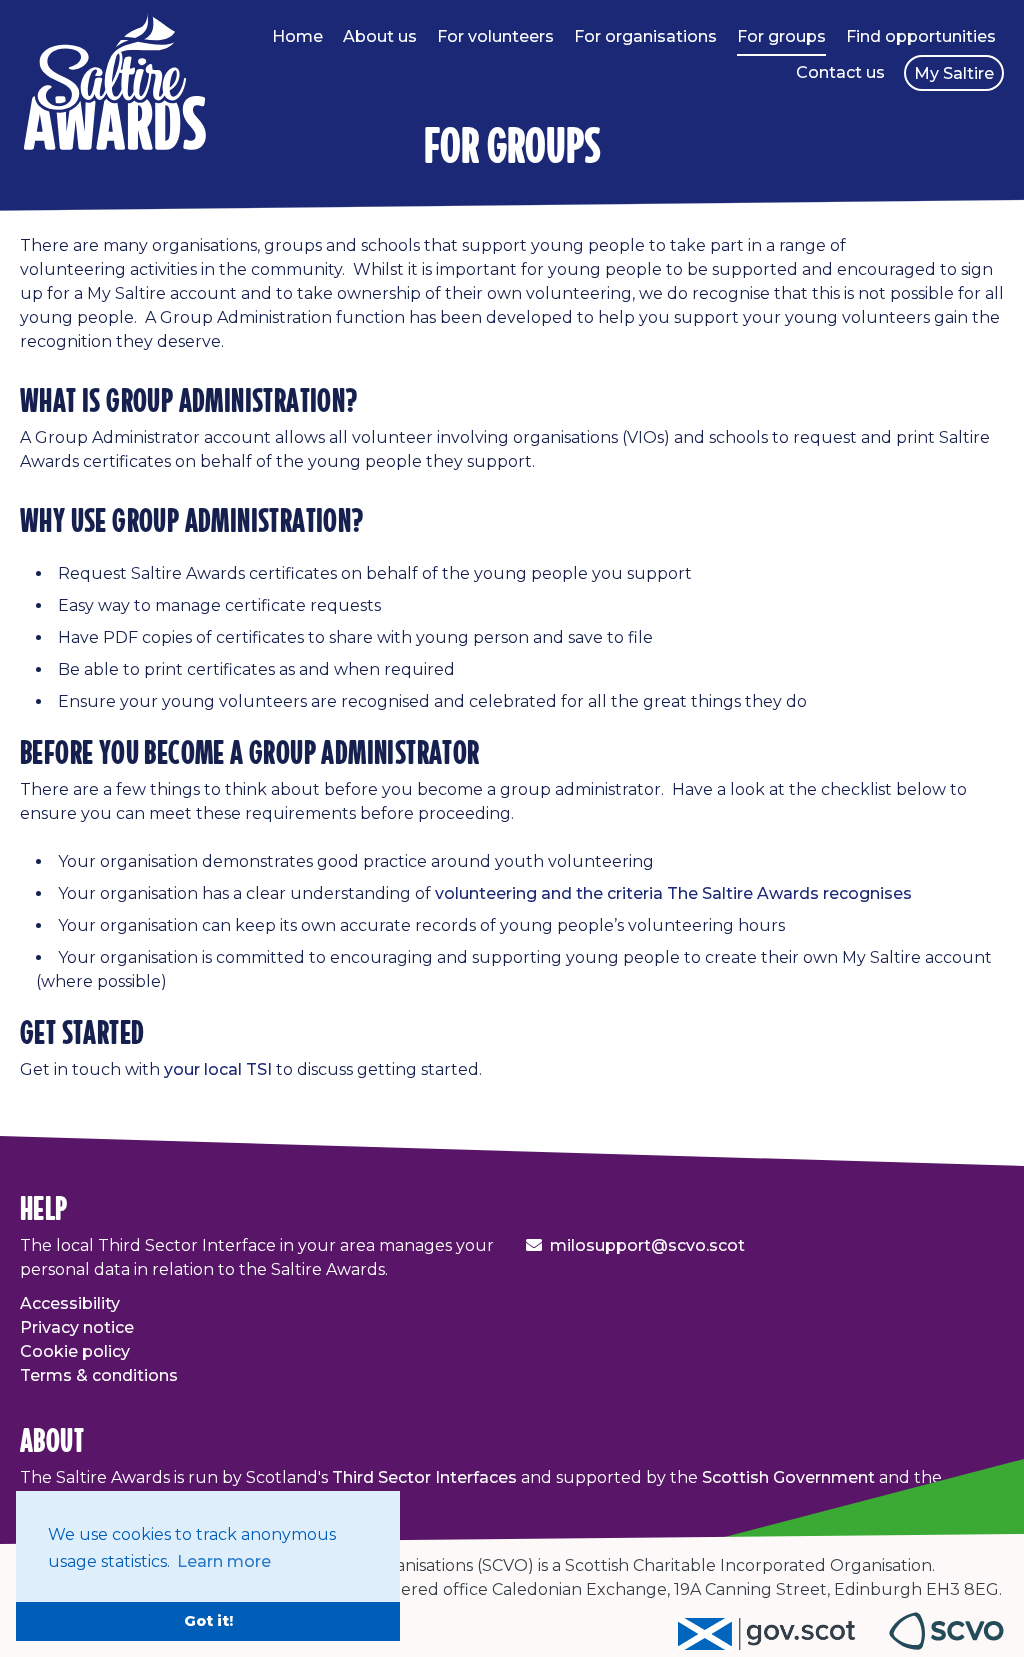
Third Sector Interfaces (424, 1477)
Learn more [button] (224, 1561)
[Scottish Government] (783, 1644)
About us (380, 36)
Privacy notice (77, 1327)
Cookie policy (75, 1351)
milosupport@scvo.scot (647, 1245)
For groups (781, 36)
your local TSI (218, 1069)
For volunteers (495, 36)
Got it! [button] (208, 1621)
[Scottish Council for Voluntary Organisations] (946, 1644)
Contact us (840, 72)
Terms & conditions (99, 1375)
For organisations (645, 36)
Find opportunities (921, 36)
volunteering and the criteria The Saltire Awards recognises (673, 893)
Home (297, 36)
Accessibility (70, 1303)
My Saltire (954, 73)
